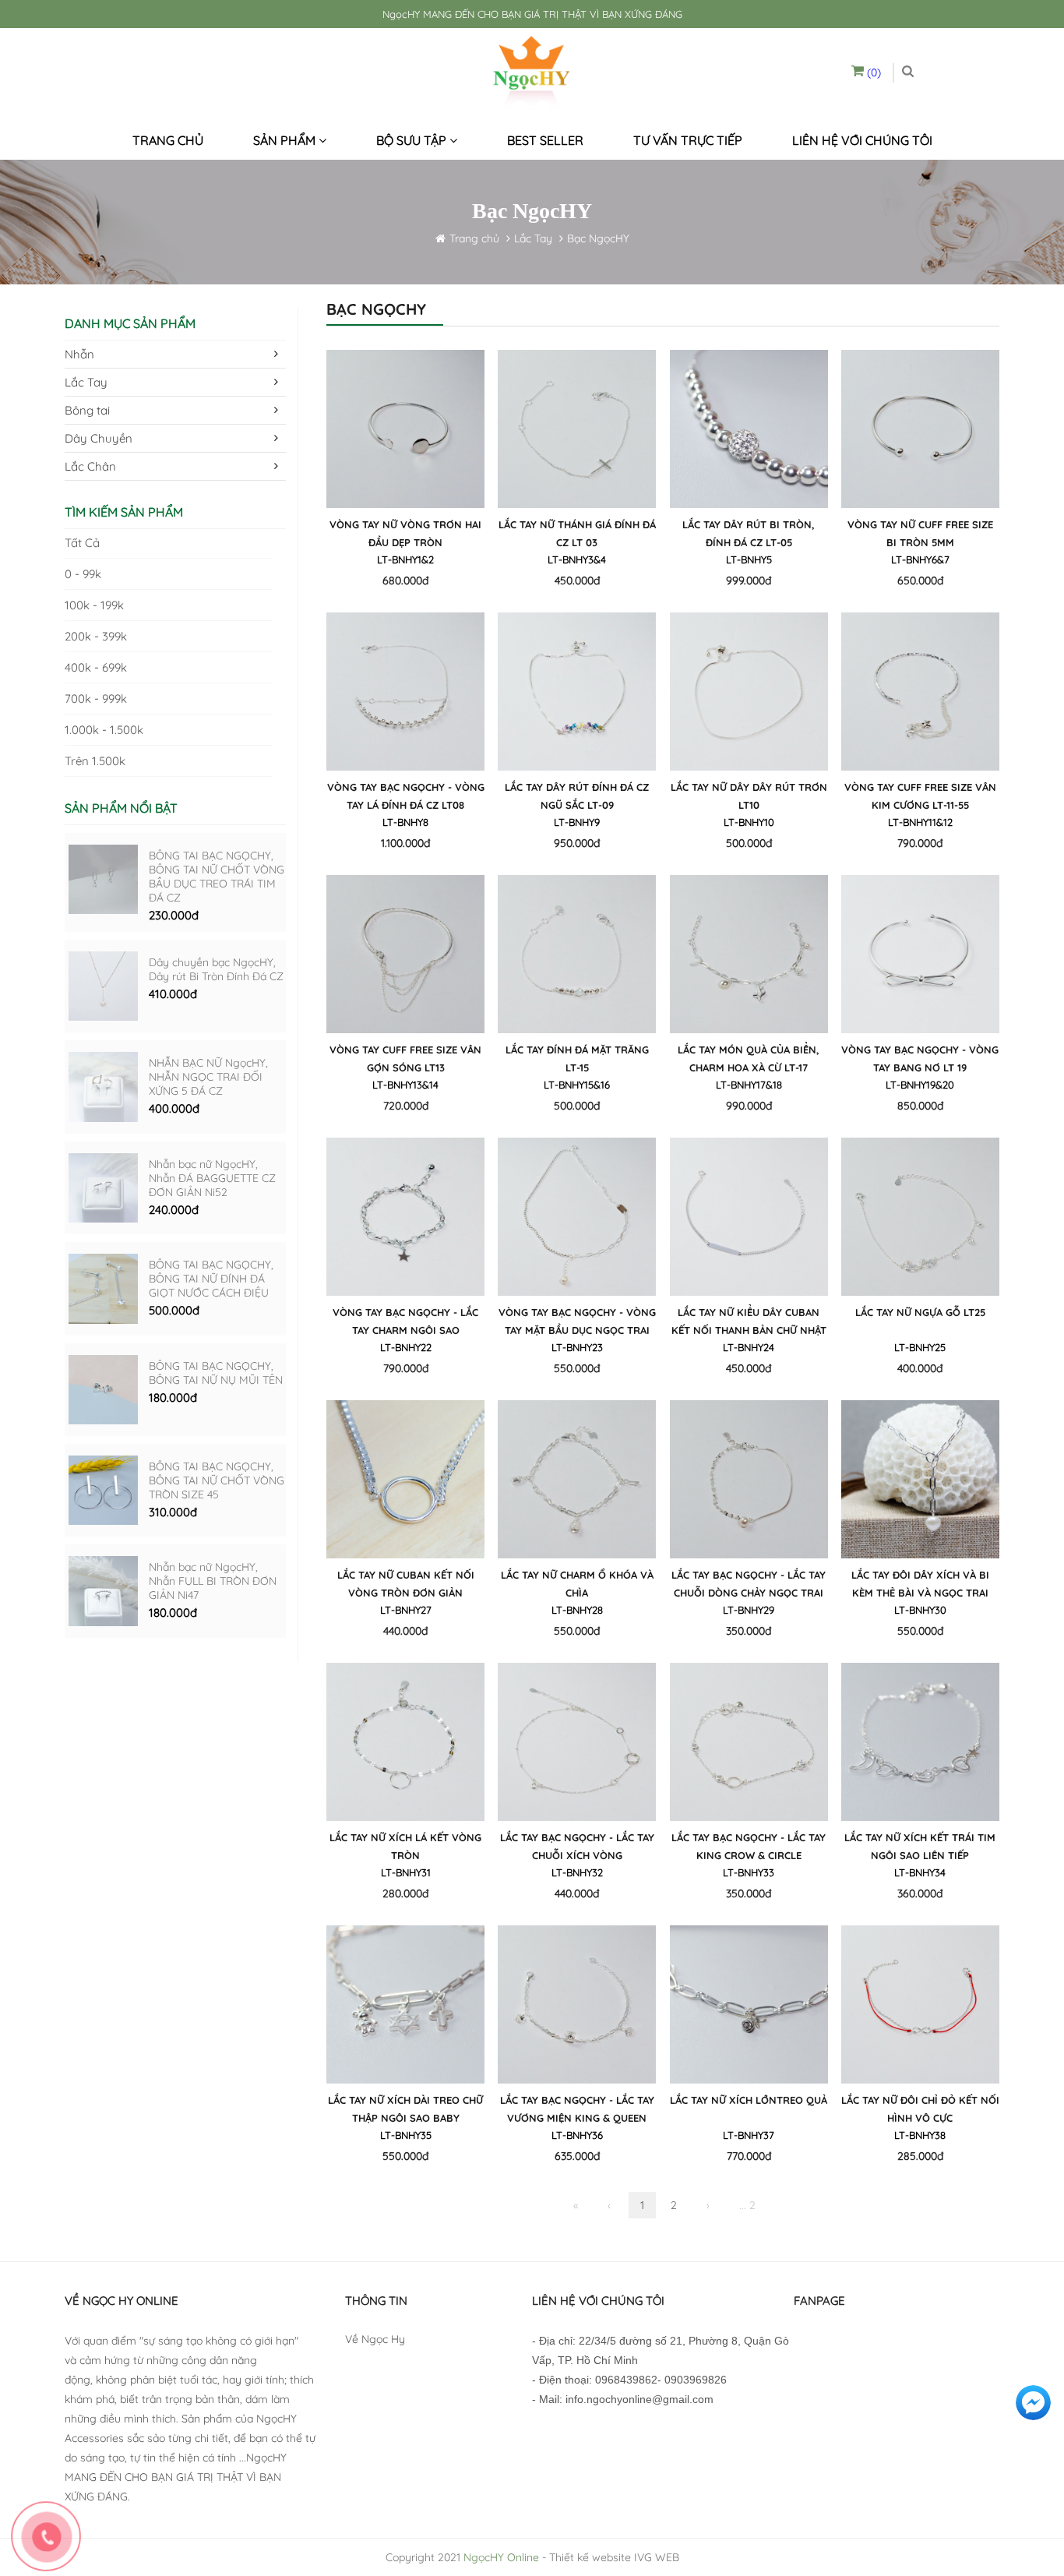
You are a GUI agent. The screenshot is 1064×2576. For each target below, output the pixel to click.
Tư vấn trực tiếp (688, 140)
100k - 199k (94, 605)
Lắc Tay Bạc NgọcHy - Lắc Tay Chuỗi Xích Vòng (577, 1846)
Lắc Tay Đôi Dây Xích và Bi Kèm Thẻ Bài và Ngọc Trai (920, 1584)
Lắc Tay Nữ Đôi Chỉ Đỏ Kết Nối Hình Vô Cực (920, 2109)
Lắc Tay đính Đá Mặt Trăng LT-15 (577, 1059)
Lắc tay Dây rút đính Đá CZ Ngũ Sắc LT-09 (577, 796)
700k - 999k (96, 699)
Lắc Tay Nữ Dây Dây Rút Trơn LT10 (749, 796)
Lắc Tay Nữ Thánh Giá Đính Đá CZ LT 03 (577, 533)
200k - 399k (96, 636)
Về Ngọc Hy (375, 2339)
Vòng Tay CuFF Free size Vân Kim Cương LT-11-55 (920, 796)
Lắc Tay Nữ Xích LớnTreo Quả (749, 2100)
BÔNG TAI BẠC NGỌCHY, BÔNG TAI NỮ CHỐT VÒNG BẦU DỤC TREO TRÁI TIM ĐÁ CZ (217, 877)
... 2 (747, 2205)
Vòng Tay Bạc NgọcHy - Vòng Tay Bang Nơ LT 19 (920, 1059)
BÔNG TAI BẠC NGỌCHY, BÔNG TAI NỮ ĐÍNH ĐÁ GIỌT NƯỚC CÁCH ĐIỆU (211, 1279)
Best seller (545, 140)
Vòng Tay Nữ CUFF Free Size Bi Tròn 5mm (920, 533)
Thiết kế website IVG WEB (614, 2557)
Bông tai (87, 410)
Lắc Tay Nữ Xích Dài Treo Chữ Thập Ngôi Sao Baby (405, 2109)
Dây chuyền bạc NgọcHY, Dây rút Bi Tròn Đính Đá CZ (216, 969)
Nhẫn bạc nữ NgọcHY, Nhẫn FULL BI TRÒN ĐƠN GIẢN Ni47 (213, 1581)
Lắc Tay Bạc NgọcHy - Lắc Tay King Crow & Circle (749, 1846)
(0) (872, 72)
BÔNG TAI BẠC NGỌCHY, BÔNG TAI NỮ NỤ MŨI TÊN (216, 1373)
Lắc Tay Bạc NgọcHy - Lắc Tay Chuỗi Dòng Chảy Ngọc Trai (749, 1584)
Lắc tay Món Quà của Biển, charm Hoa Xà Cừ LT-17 (749, 1059)
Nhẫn (79, 354)
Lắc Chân (90, 466)
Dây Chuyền (99, 438)
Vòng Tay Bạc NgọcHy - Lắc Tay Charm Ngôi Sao (405, 1321)
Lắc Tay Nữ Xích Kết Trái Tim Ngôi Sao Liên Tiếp (920, 1846)
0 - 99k (83, 574)
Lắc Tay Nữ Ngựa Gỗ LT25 (920, 1312)
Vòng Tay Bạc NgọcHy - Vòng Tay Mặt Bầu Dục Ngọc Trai (577, 1321)
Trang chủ (168, 140)
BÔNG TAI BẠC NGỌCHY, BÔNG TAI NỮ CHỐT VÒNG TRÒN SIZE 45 (217, 1480)
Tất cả (82, 543)
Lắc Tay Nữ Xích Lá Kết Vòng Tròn (405, 1846)
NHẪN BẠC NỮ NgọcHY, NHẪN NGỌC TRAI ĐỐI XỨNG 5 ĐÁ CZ (208, 1077)
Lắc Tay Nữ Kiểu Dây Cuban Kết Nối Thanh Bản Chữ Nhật (749, 1321)
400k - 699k (96, 667)
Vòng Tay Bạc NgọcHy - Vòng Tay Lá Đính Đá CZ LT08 (406, 796)
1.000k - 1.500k (104, 730)
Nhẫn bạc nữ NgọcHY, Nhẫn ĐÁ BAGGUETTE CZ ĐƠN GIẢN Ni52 (212, 1178)
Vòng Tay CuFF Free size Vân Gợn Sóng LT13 (405, 1059)
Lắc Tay (533, 238)
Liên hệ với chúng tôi (862, 140)
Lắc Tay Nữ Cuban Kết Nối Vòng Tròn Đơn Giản (406, 1584)
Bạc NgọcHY (598, 238)
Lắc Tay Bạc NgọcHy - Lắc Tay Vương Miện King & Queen (577, 2109)
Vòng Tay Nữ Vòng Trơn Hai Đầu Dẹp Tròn (405, 533)
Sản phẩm (286, 140)
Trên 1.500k (95, 761)
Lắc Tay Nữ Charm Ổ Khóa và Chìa (577, 1584)
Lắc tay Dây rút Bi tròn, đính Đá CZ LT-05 (749, 533)
